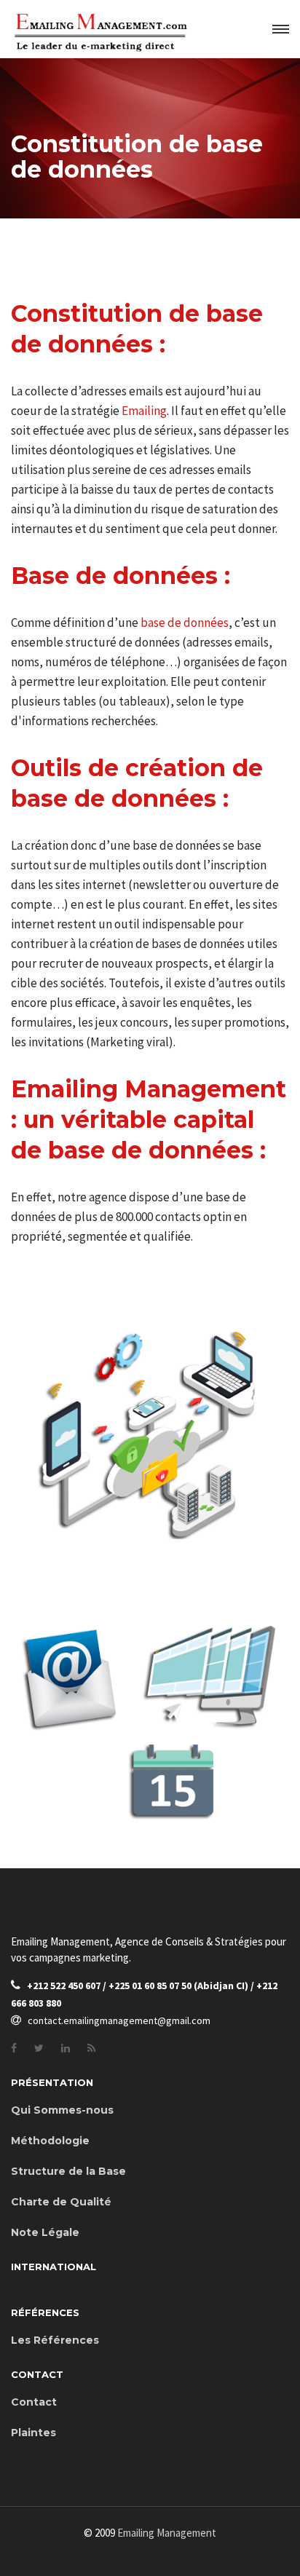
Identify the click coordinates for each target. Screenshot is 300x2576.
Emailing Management (167, 2533)
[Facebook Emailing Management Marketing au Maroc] (14, 2048)
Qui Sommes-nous (62, 2110)
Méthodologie (50, 2141)
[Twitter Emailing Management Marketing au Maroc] (39, 2048)
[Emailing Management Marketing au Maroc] (91, 2048)
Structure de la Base (68, 2171)
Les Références (55, 2340)
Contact (34, 2402)
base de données (185, 623)
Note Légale (45, 2232)
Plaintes (33, 2433)
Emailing (144, 411)
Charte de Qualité (61, 2202)
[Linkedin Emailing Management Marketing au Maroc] (66, 2048)
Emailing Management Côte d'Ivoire (150, 2549)
